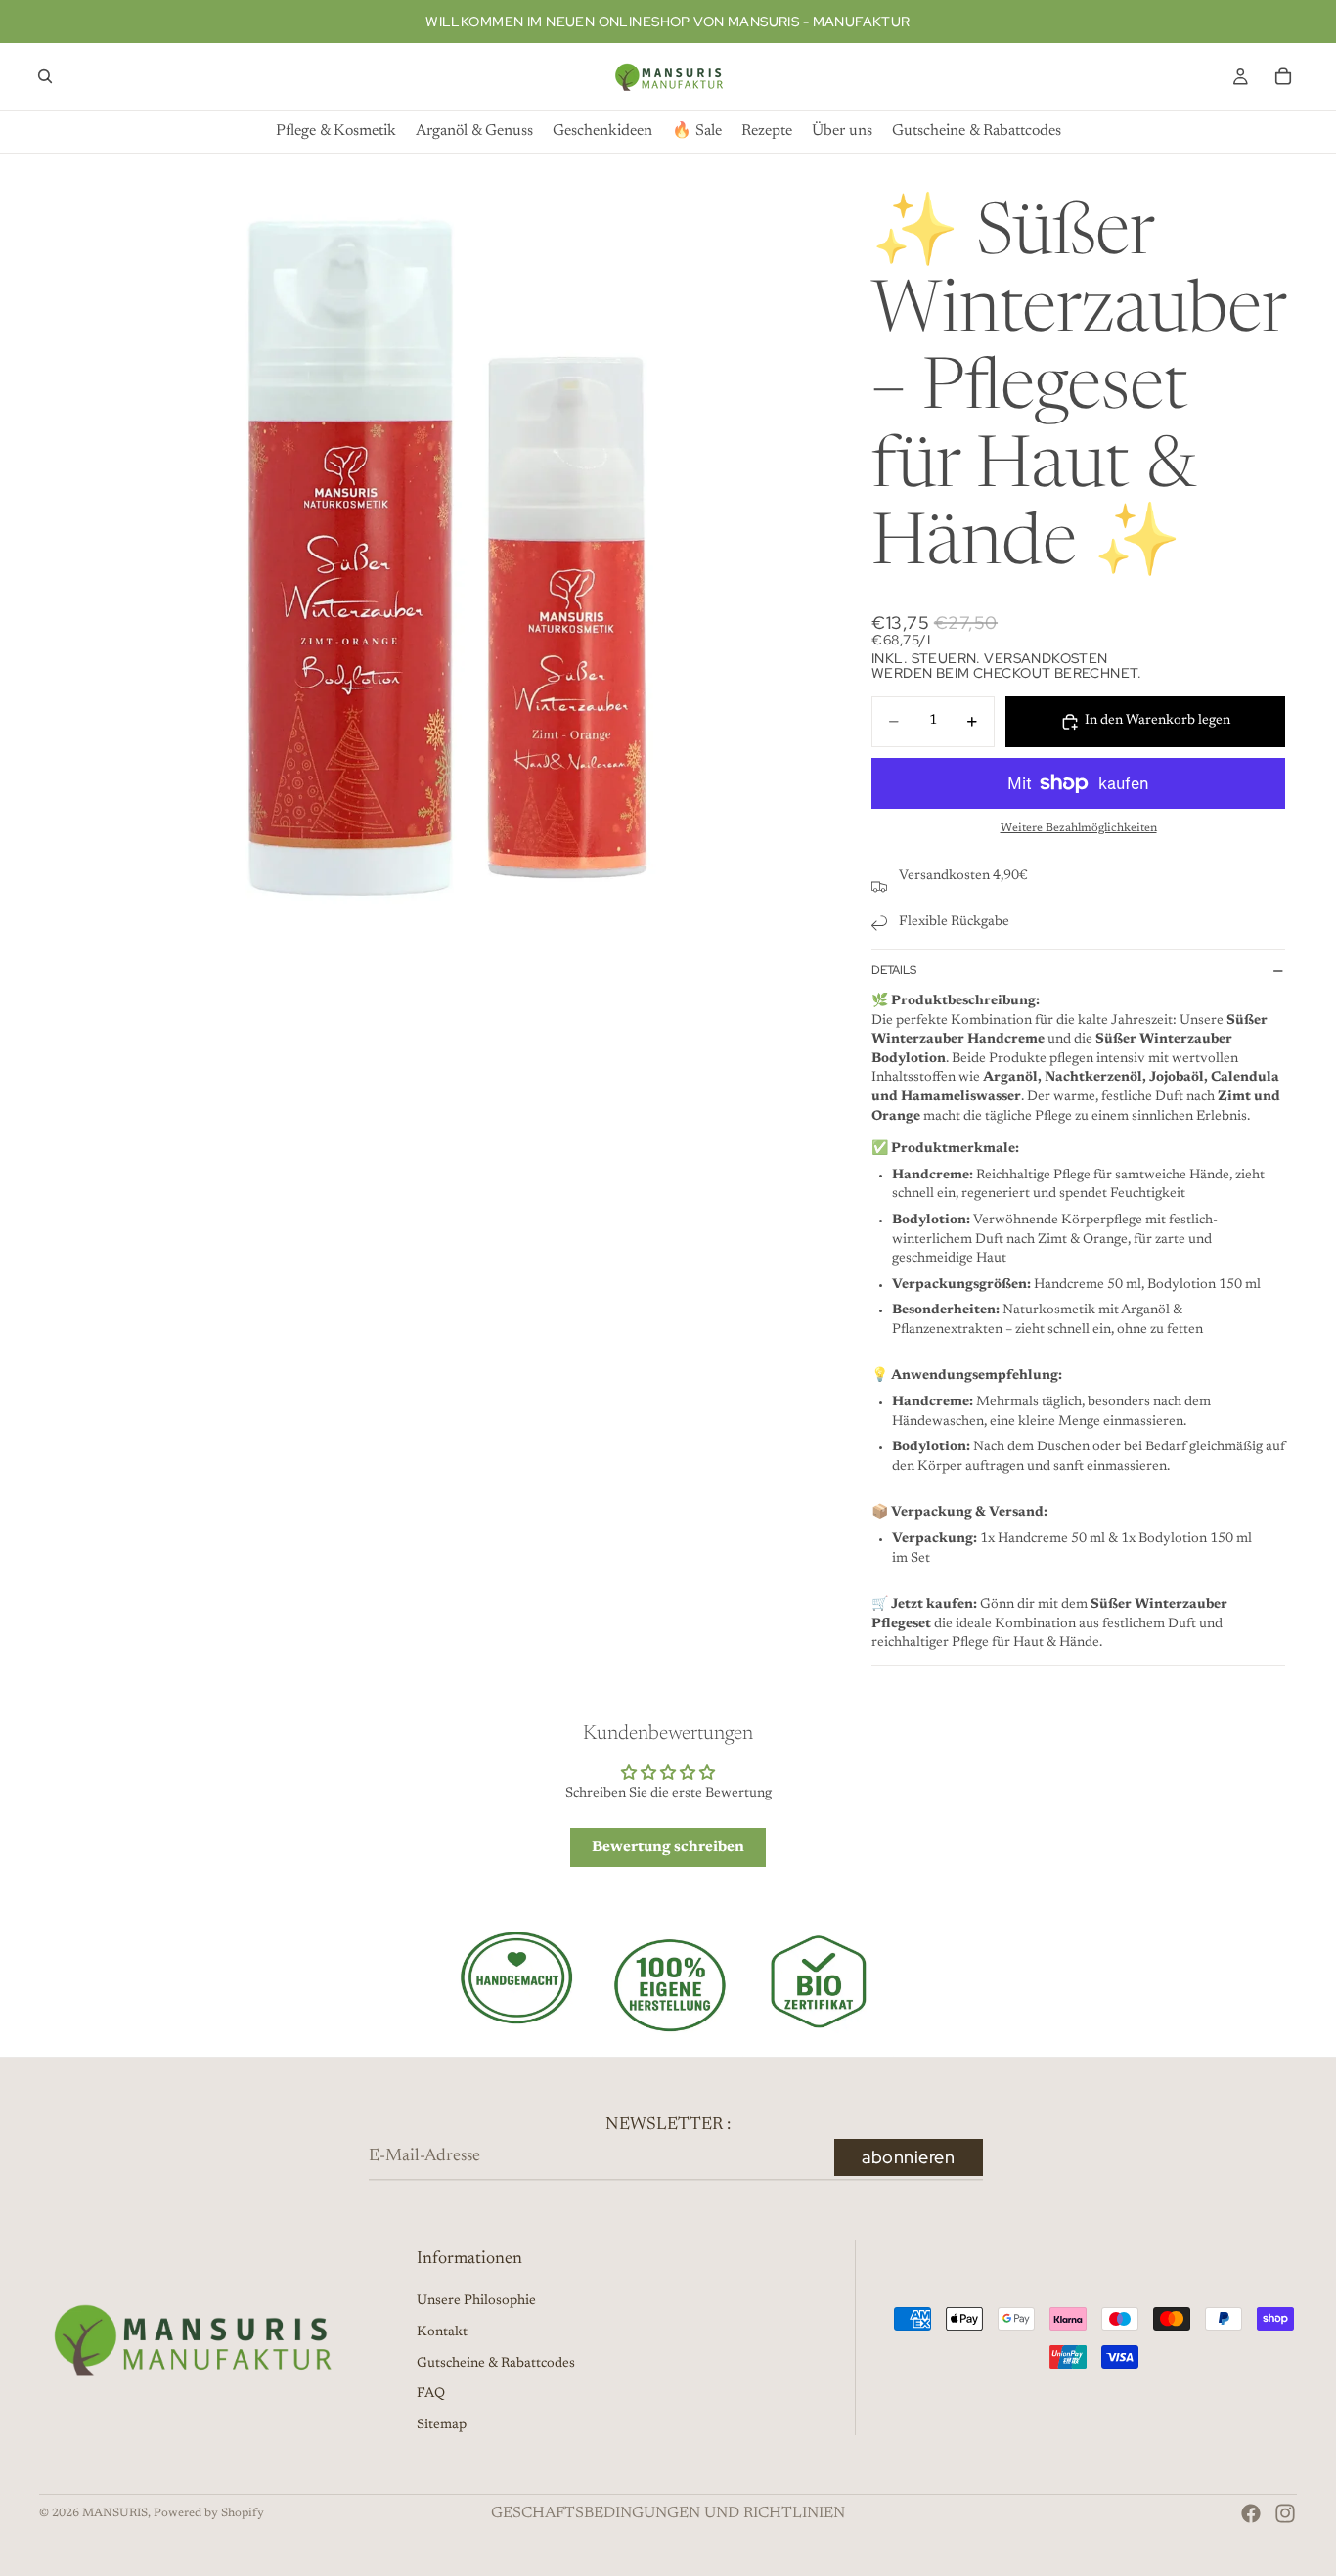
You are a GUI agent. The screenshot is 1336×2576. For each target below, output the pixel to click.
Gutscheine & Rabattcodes (496, 2364)
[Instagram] (1285, 2513)
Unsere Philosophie (476, 2301)
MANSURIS (115, 2513)
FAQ (431, 2394)
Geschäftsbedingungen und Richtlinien (668, 2513)
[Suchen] (45, 76)
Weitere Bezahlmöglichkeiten (1079, 828)
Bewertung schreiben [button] (668, 1847)
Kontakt (442, 2332)
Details (894, 970)
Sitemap (442, 2425)
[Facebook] (1251, 2513)
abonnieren (908, 2157)
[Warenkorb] (1283, 76)
